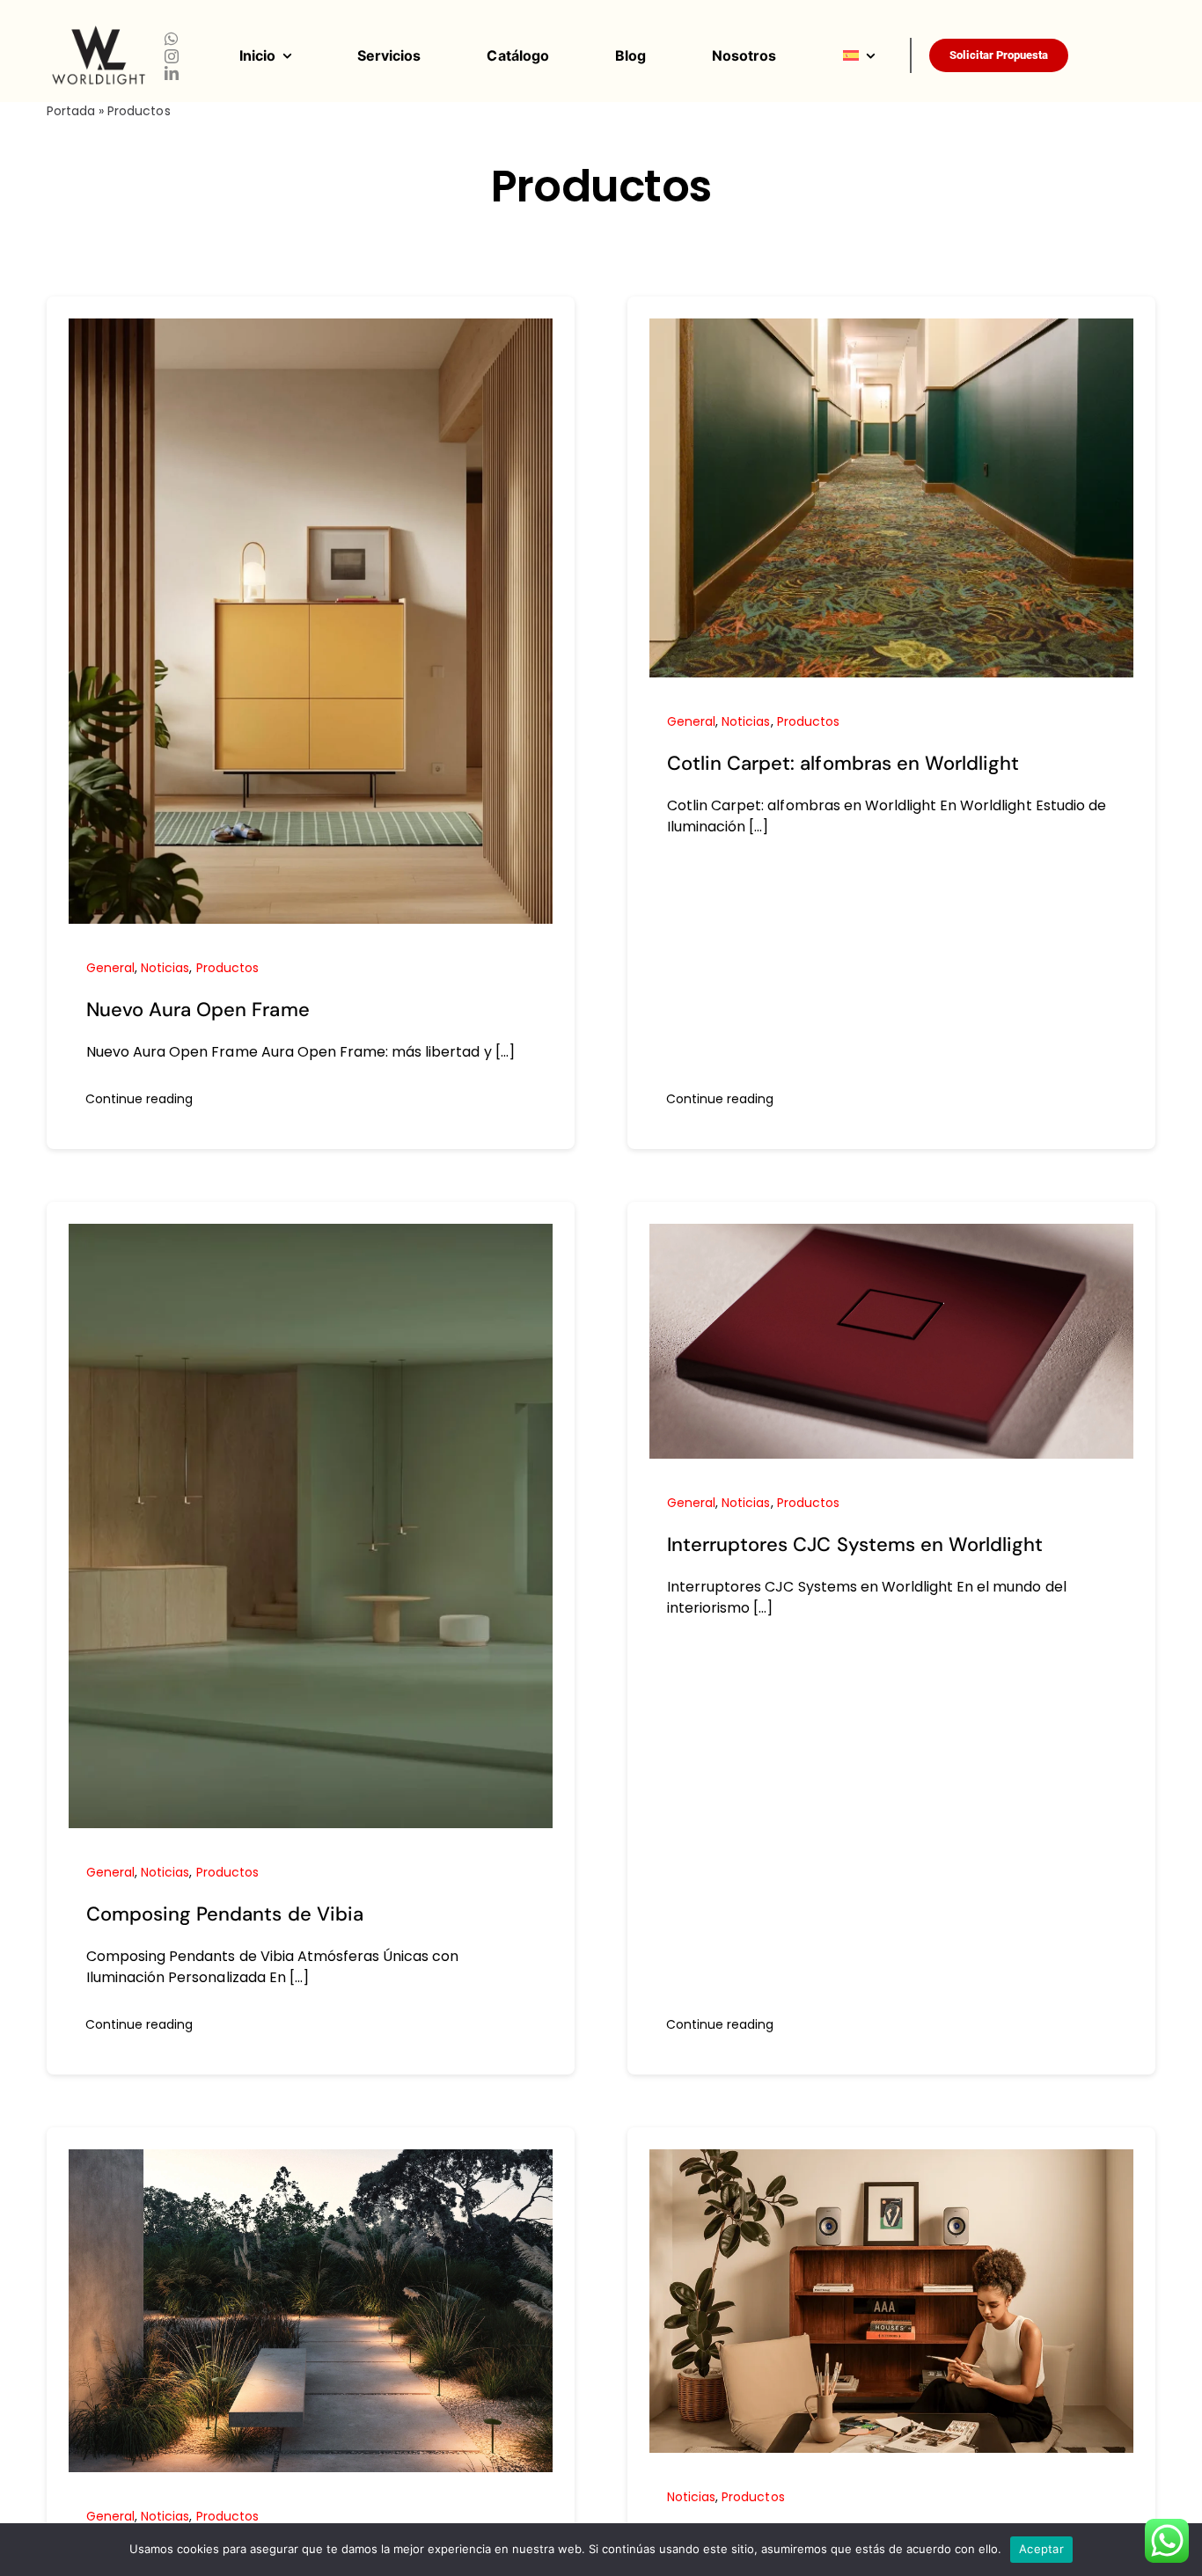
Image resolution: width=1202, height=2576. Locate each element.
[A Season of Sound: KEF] (891, 2160)
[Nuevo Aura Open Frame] (311, 329)
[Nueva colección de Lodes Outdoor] (311, 2160)
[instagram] (172, 56)
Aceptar (1041, 2549)
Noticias (165, 968)
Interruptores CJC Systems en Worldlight (855, 1544)
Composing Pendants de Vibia (225, 1914)
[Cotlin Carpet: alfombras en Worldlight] (891, 329)
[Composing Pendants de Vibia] (311, 1234)
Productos (227, 968)
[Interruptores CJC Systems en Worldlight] (891, 1234)
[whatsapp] (171, 39)
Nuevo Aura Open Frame (198, 1010)
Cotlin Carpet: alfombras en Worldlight (843, 763)
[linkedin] (172, 73)
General (110, 968)
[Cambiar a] (876, 55)
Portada (71, 111)
